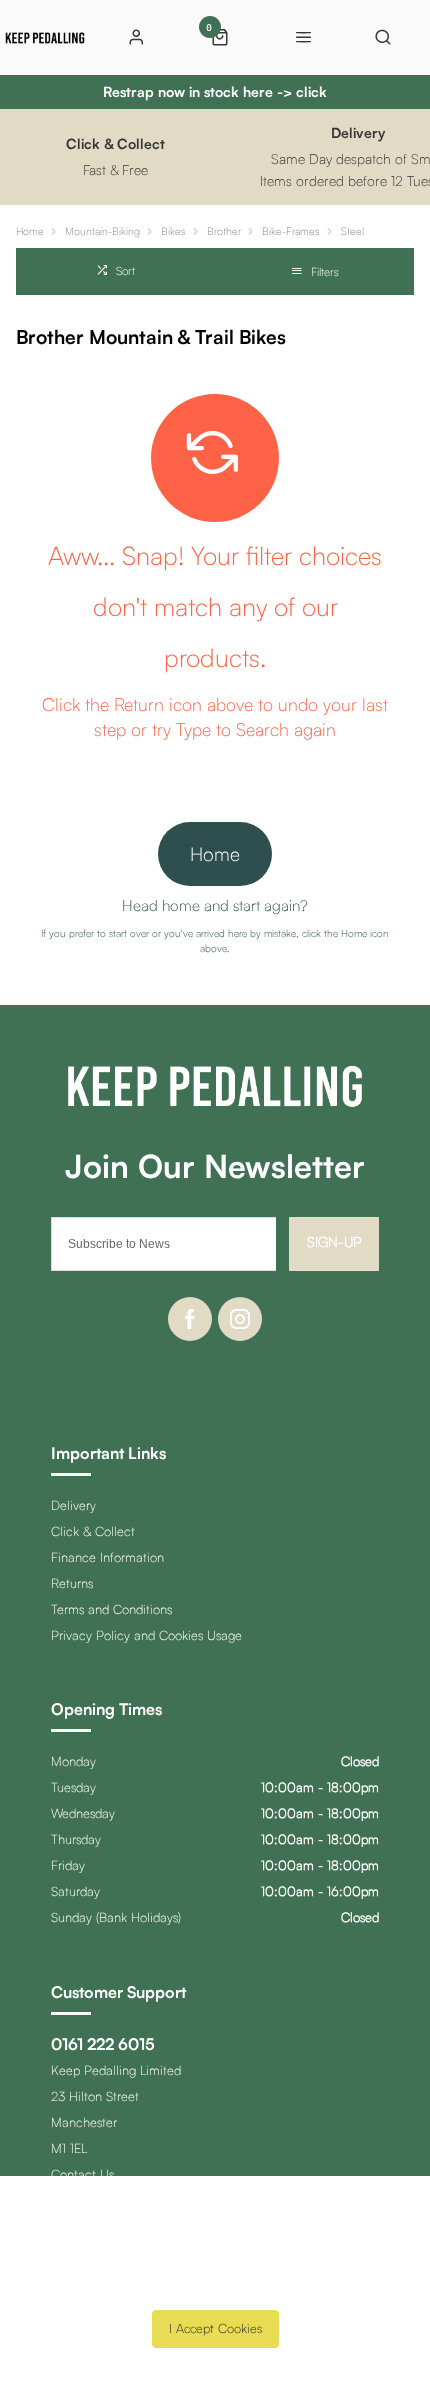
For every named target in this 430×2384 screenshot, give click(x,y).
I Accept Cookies (215, 2328)
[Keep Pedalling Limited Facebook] (190, 1319)
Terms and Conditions (111, 1609)
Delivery (73, 1505)
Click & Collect (93, 1531)
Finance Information (107, 1557)
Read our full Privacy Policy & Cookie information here (215, 2284)
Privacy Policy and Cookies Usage (146, 1635)
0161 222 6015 (103, 2044)
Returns (72, 1583)
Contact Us (82, 2174)
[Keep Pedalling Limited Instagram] (240, 1319)
